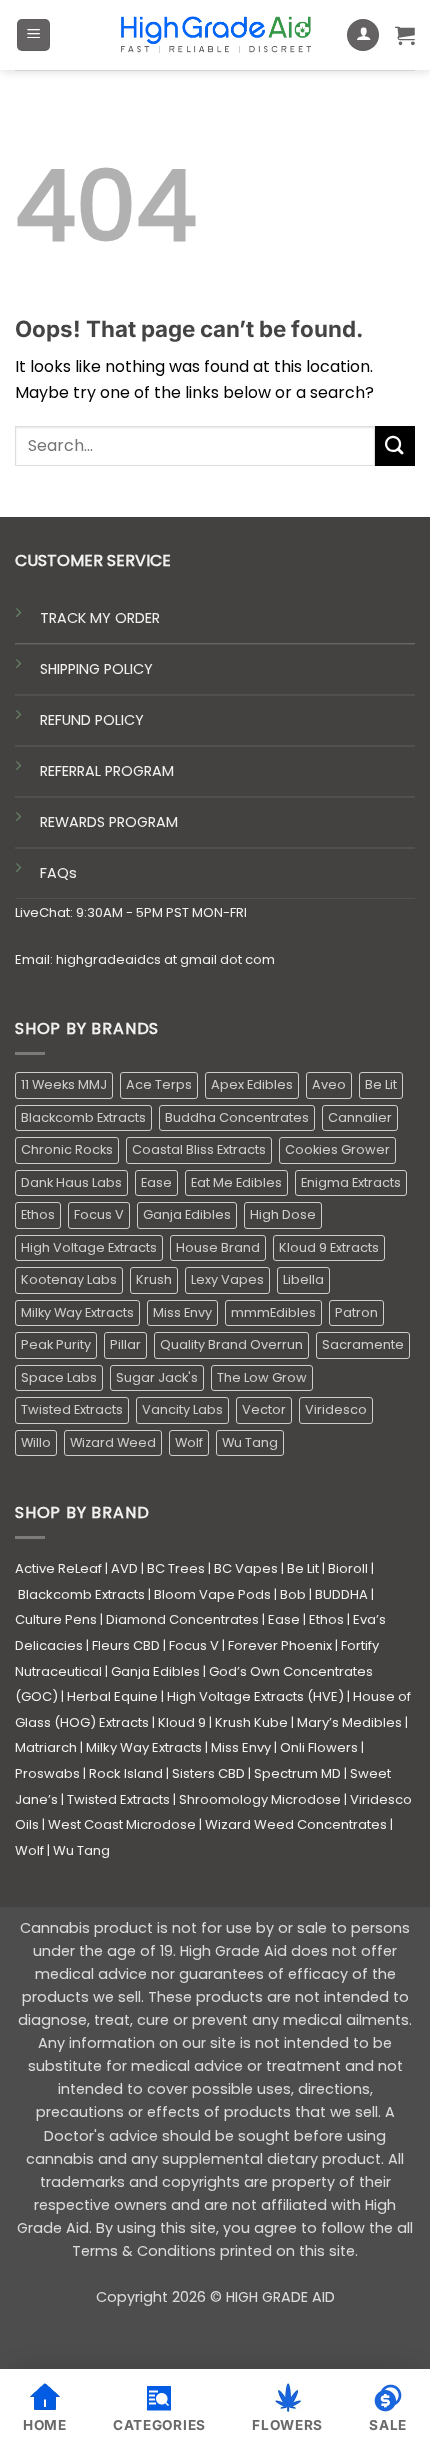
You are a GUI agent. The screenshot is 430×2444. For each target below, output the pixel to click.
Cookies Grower (337, 1149)
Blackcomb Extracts (83, 1117)
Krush (154, 1279)
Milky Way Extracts (77, 1312)
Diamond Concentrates (182, 1619)
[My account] (363, 35)
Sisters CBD (208, 1773)
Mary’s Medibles (349, 1722)
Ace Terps (159, 1084)
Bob (293, 1594)
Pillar (125, 1344)
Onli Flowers (319, 1747)
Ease (156, 1182)
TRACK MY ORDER (100, 618)
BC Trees (176, 1568)
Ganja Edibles (187, 1214)
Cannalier (360, 1117)
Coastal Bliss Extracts (199, 1149)
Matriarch (46, 1747)
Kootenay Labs (69, 1279)
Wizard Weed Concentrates (296, 1824)
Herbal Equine (112, 1696)
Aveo (329, 1084)
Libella (303, 1279)
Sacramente (363, 1344)
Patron (356, 1312)
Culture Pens (56, 1619)
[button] (33, 35)
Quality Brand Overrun (231, 1344)
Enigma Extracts (351, 1182)
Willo (36, 1442)
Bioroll (348, 1568)
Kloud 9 (182, 1722)
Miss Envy (182, 1312)
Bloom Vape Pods (212, 1594)
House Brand (218, 1247)
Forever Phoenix (280, 1645)
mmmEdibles (273, 1312)
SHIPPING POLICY (96, 669)
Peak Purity (56, 1344)
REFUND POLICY (92, 720)
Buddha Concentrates (237, 1117)
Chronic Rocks (67, 1149)
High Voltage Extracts (89, 1247)
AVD (124, 1568)
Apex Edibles (252, 1084)
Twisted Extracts (72, 1409)
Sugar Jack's (157, 1377)
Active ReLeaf (58, 1568)
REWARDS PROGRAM (109, 822)
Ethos (38, 1214)
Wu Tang (250, 1442)
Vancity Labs (182, 1409)
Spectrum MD (297, 1773)
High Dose (283, 1214)
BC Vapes (246, 1568)
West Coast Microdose (122, 1824)
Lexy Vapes (227, 1279)
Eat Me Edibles (236, 1182)
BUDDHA (341, 1594)
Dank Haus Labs (71, 1182)
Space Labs (59, 1377)
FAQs (58, 873)
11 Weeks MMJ (64, 1084)
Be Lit (381, 1084)
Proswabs (47, 1773)
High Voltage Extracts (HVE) (255, 1696)
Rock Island (126, 1773)
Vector (264, 1409)
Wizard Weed (113, 1442)
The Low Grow (262, 1377)
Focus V (99, 1214)
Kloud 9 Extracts (329, 1247)
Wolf (189, 1442)
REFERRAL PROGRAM (107, 771)
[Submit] (395, 445)
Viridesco (336, 1409)
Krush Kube (251, 1722)
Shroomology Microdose (260, 1799)
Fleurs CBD (126, 1645)
